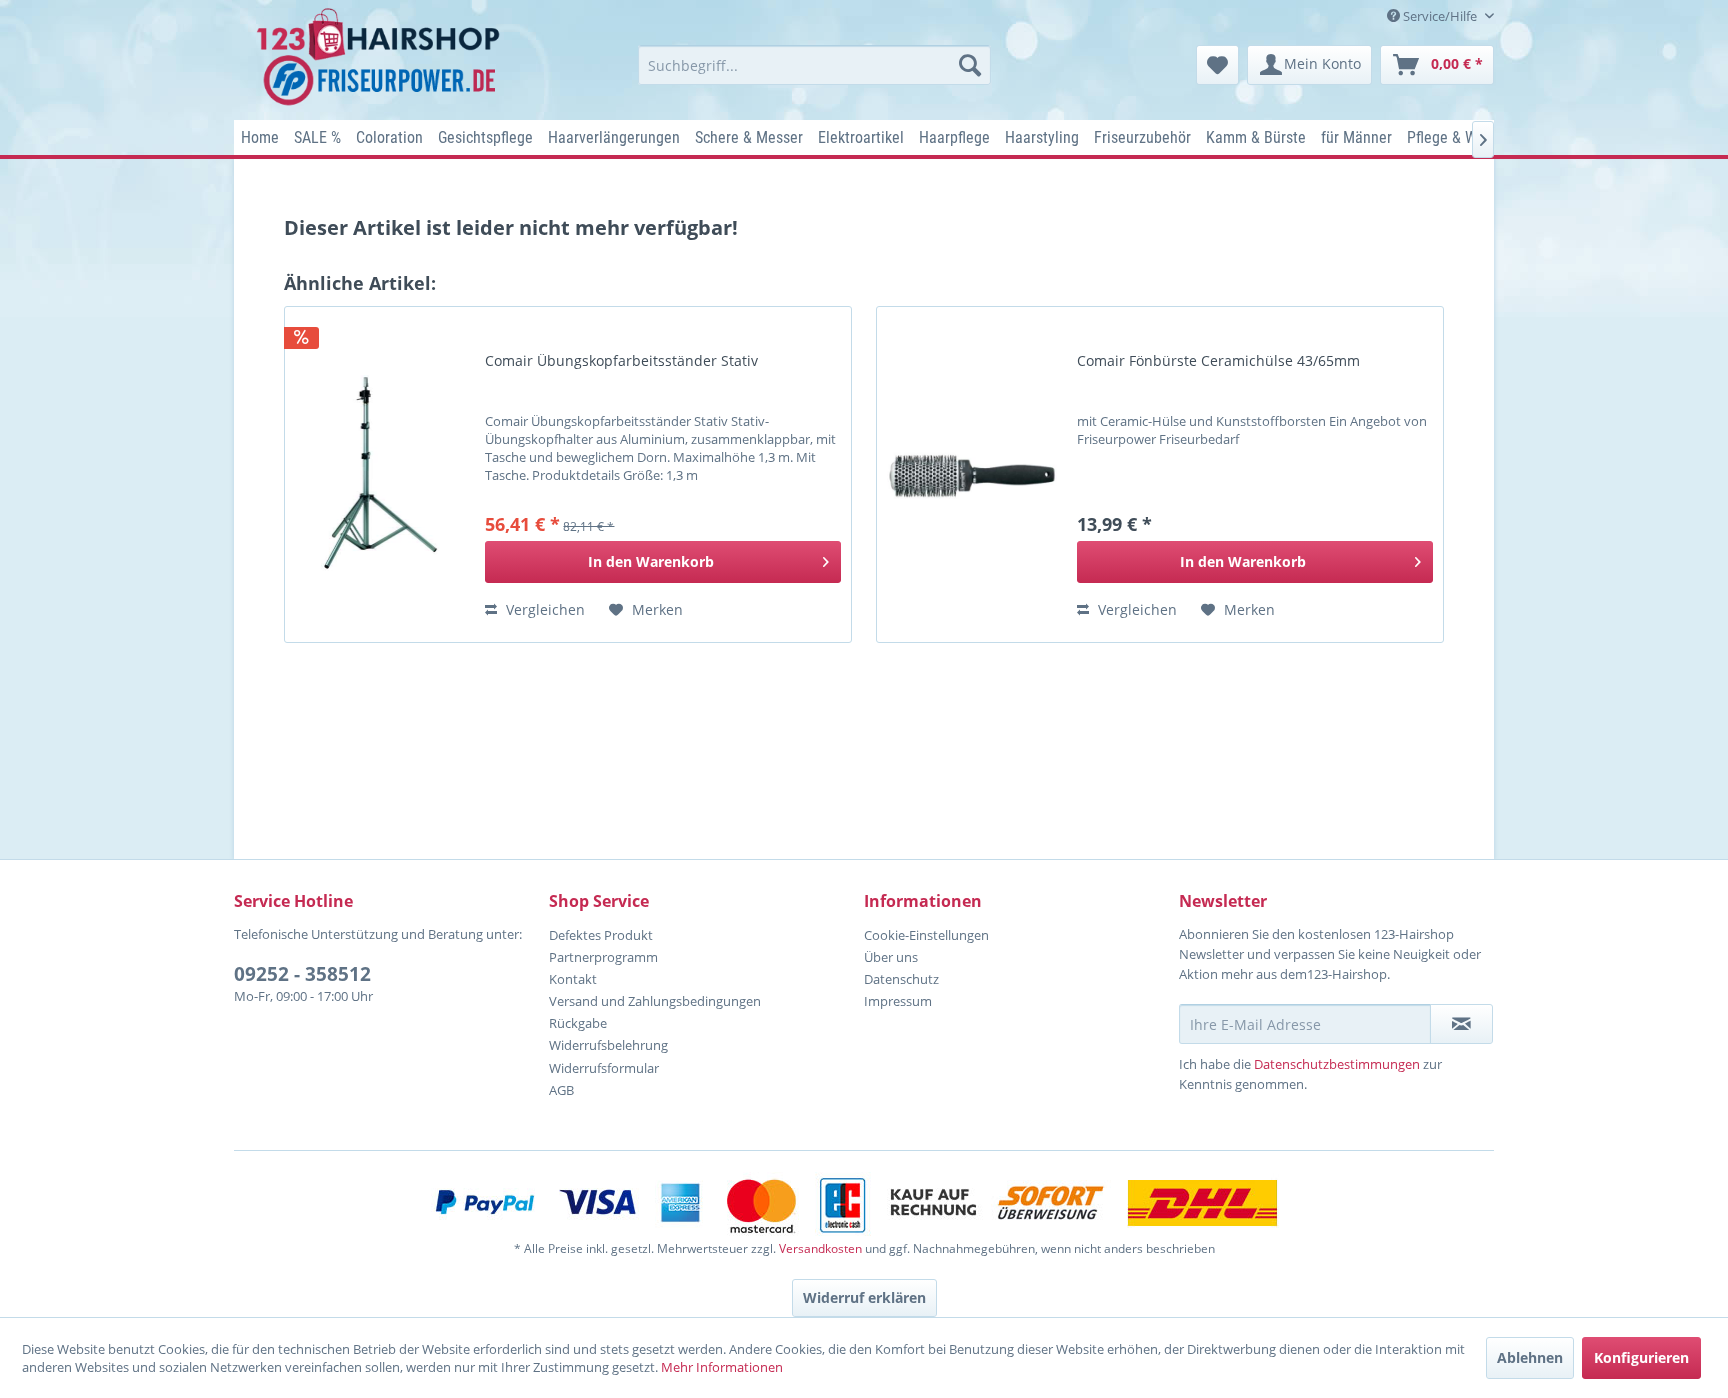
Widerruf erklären (864, 1297)
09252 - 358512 (302, 974)
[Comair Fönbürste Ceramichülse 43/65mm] (972, 474)
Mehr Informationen (722, 1367)
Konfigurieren (1641, 1357)
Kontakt (573, 979)
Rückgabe (578, 1023)
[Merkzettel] (1217, 65)
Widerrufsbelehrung (608, 1045)
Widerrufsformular (604, 1068)
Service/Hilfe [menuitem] (1440, 16)
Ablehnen (1530, 1357)
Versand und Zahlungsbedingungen (655, 1001)
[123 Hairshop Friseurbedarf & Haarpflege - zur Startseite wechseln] (381, 58)
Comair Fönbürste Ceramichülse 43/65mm (1218, 361)
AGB (561, 1090)
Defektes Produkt (601, 935)
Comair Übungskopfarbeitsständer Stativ (621, 361)
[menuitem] (814, 65)
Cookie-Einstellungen (926, 935)
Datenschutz (901, 979)
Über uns (891, 957)
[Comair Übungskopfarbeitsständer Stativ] (380, 474)
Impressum (898, 1001)
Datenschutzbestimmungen (1337, 1064)
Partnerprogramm (603, 957)
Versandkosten (820, 1248)
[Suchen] (970, 65)
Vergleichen (543, 609)
